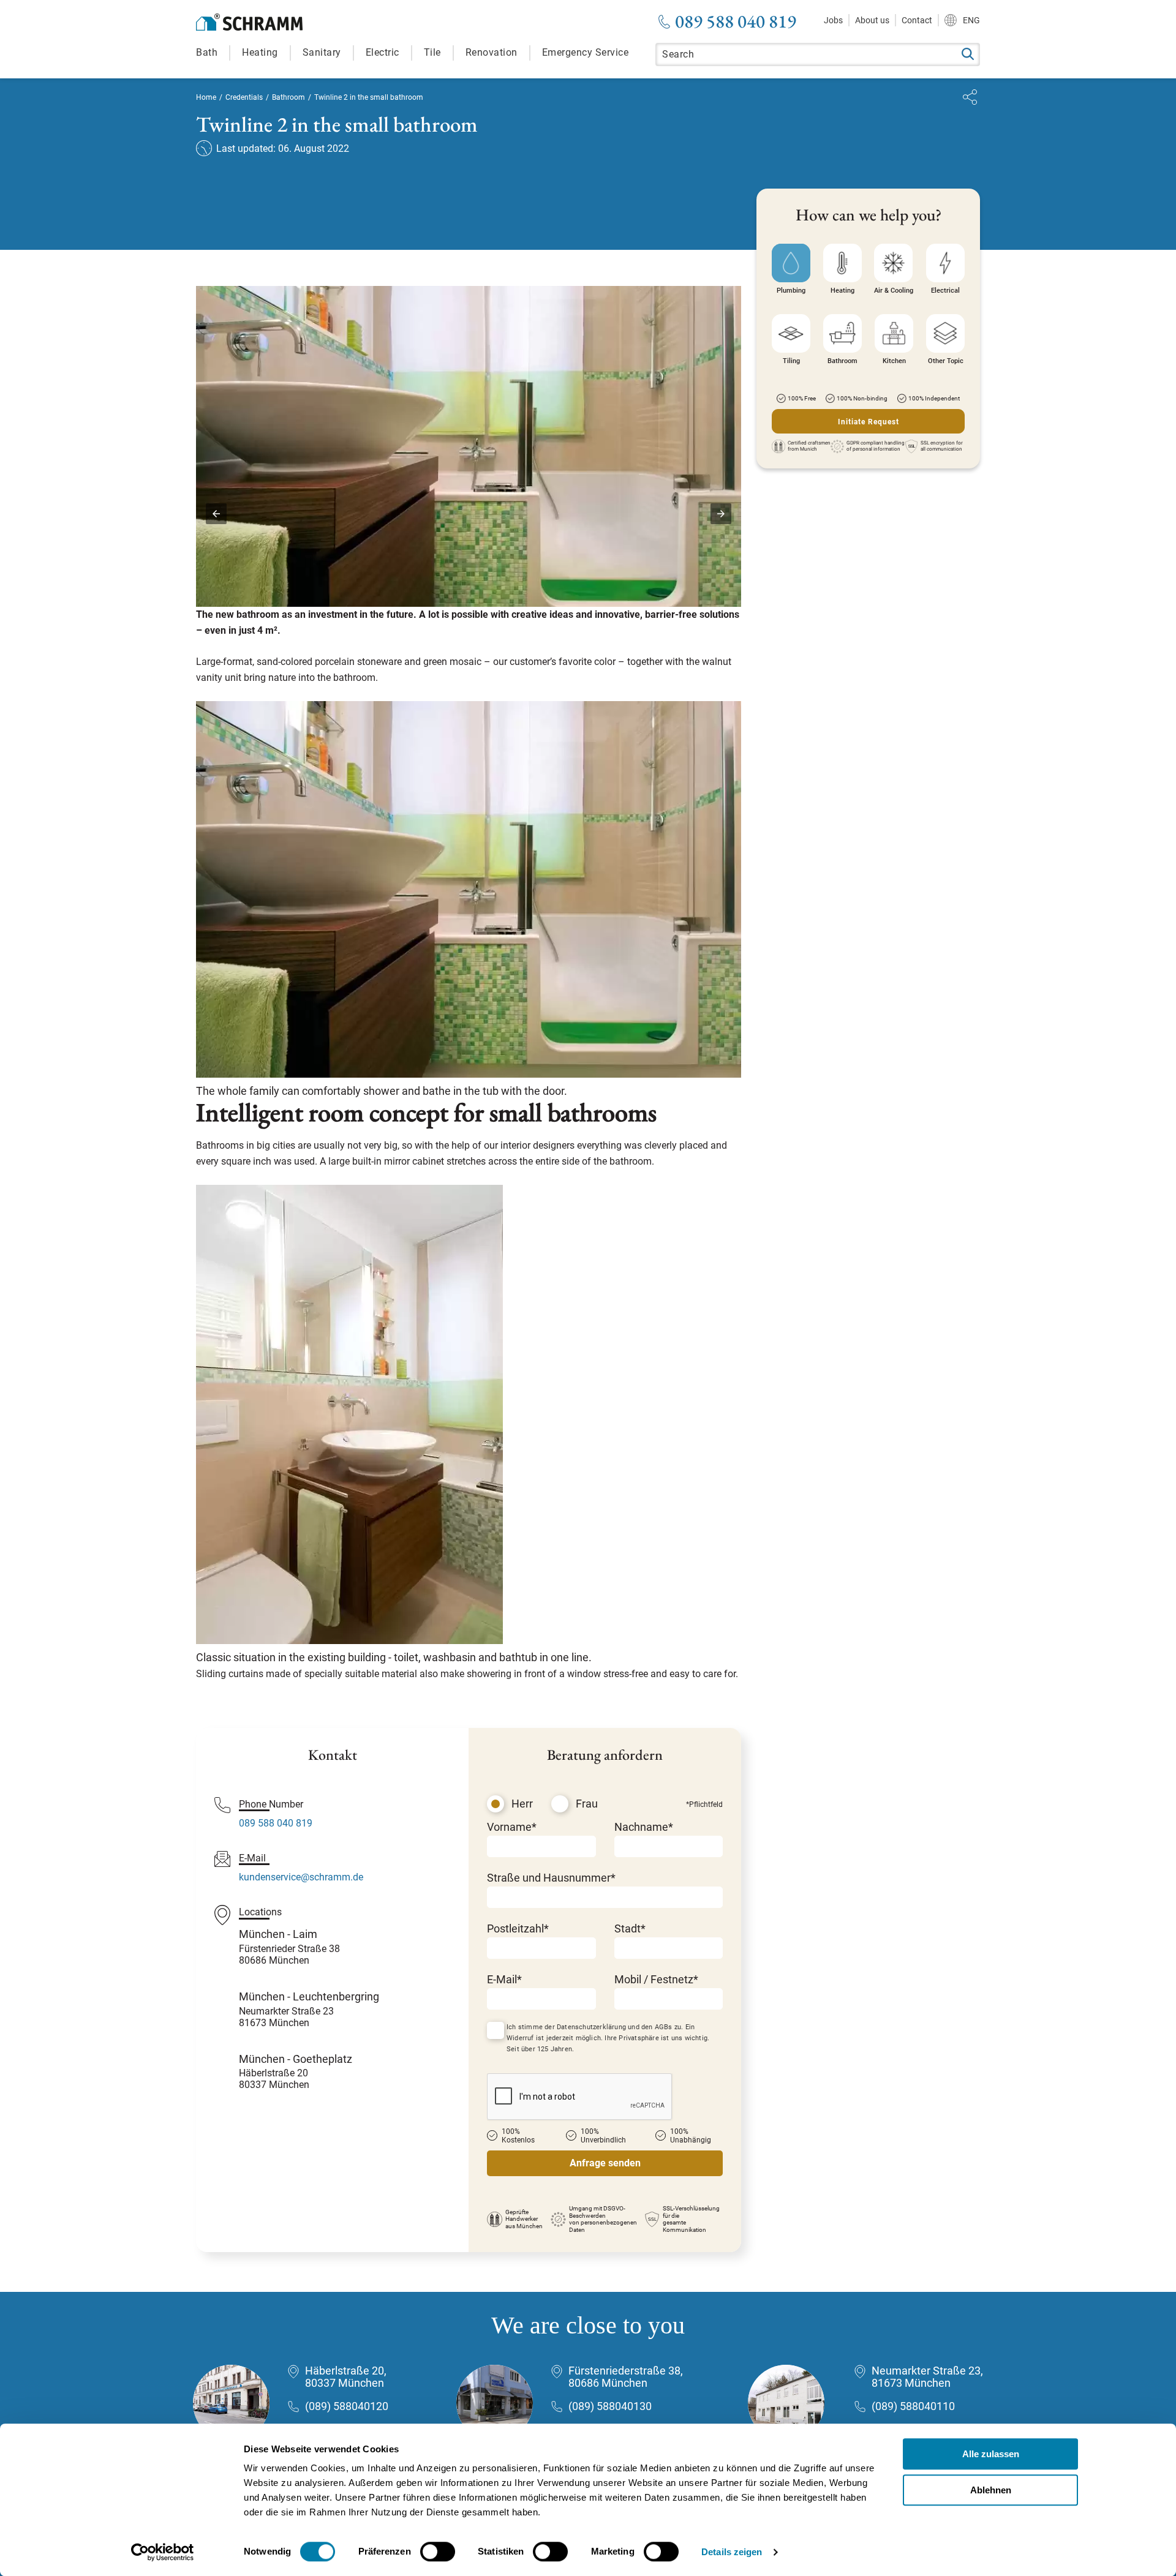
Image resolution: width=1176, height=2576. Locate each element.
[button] (216, 514)
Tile (432, 52)
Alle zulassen (991, 2454)
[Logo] (249, 22)
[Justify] (970, 97)
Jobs (833, 20)
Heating (260, 52)
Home (206, 97)
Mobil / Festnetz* (656, 1979)
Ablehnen (991, 2490)
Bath (207, 52)
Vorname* (512, 1827)
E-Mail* (504, 1979)
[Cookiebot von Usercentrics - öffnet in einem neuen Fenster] (163, 2552)
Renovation (492, 52)
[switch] (438, 2552)
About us (872, 20)
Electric (383, 52)
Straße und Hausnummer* (551, 1878)
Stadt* (630, 1928)
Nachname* (644, 1827)
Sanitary (322, 52)
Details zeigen (732, 2552)
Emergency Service (586, 52)
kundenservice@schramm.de (301, 1877)
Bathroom (288, 97)
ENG (971, 20)
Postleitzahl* (518, 1928)
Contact (917, 20)
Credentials (244, 97)
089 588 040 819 (736, 21)
